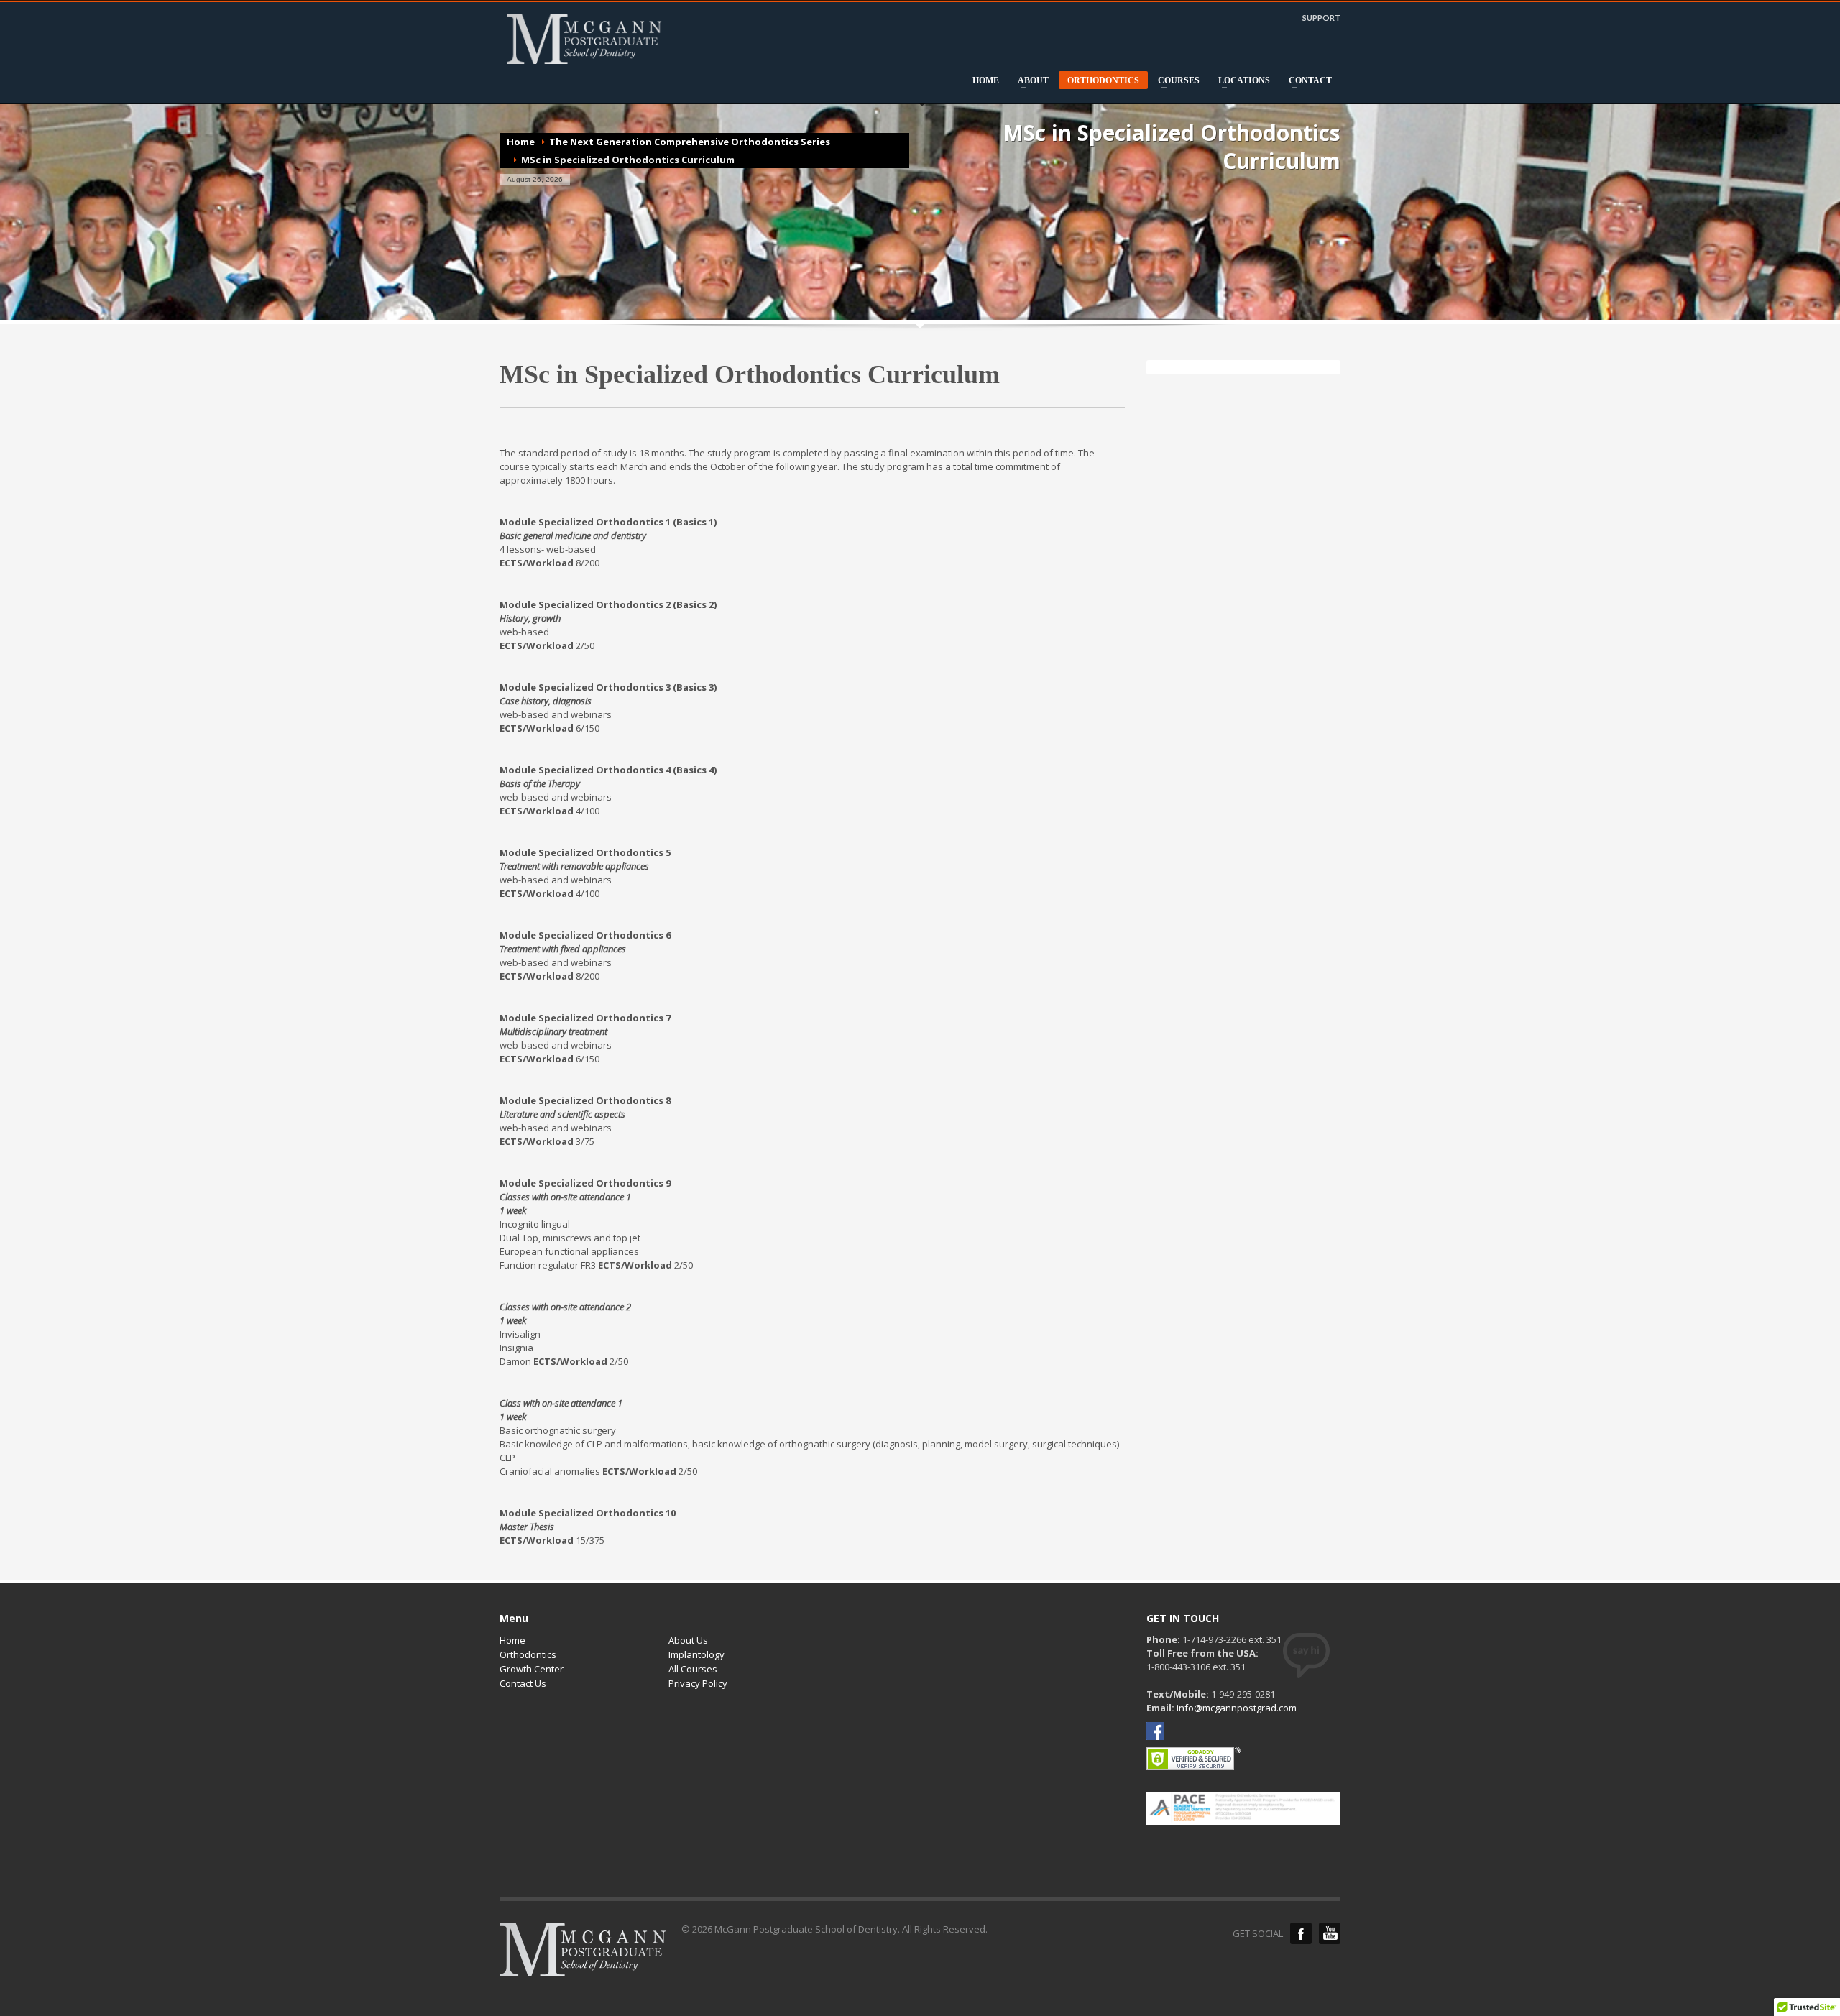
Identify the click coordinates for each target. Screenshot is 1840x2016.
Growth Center (532, 1669)
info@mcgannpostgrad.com (1237, 1708)
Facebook (1301, 1933)
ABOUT (1029, 80)
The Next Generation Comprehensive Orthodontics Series (690, 142)
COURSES (1174, 80)
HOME (986, 80)
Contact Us (523, 1683)
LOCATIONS (1240, 80)
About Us (688, 1640)
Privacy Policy (698, 1683)
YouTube (1330, 1933)
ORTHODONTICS (1099, 82)
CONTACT (1306, 80)
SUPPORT (1321, 18)
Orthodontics (528, 1654)
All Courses (693, 1669)
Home (521, 142)
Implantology (696, 1654)
